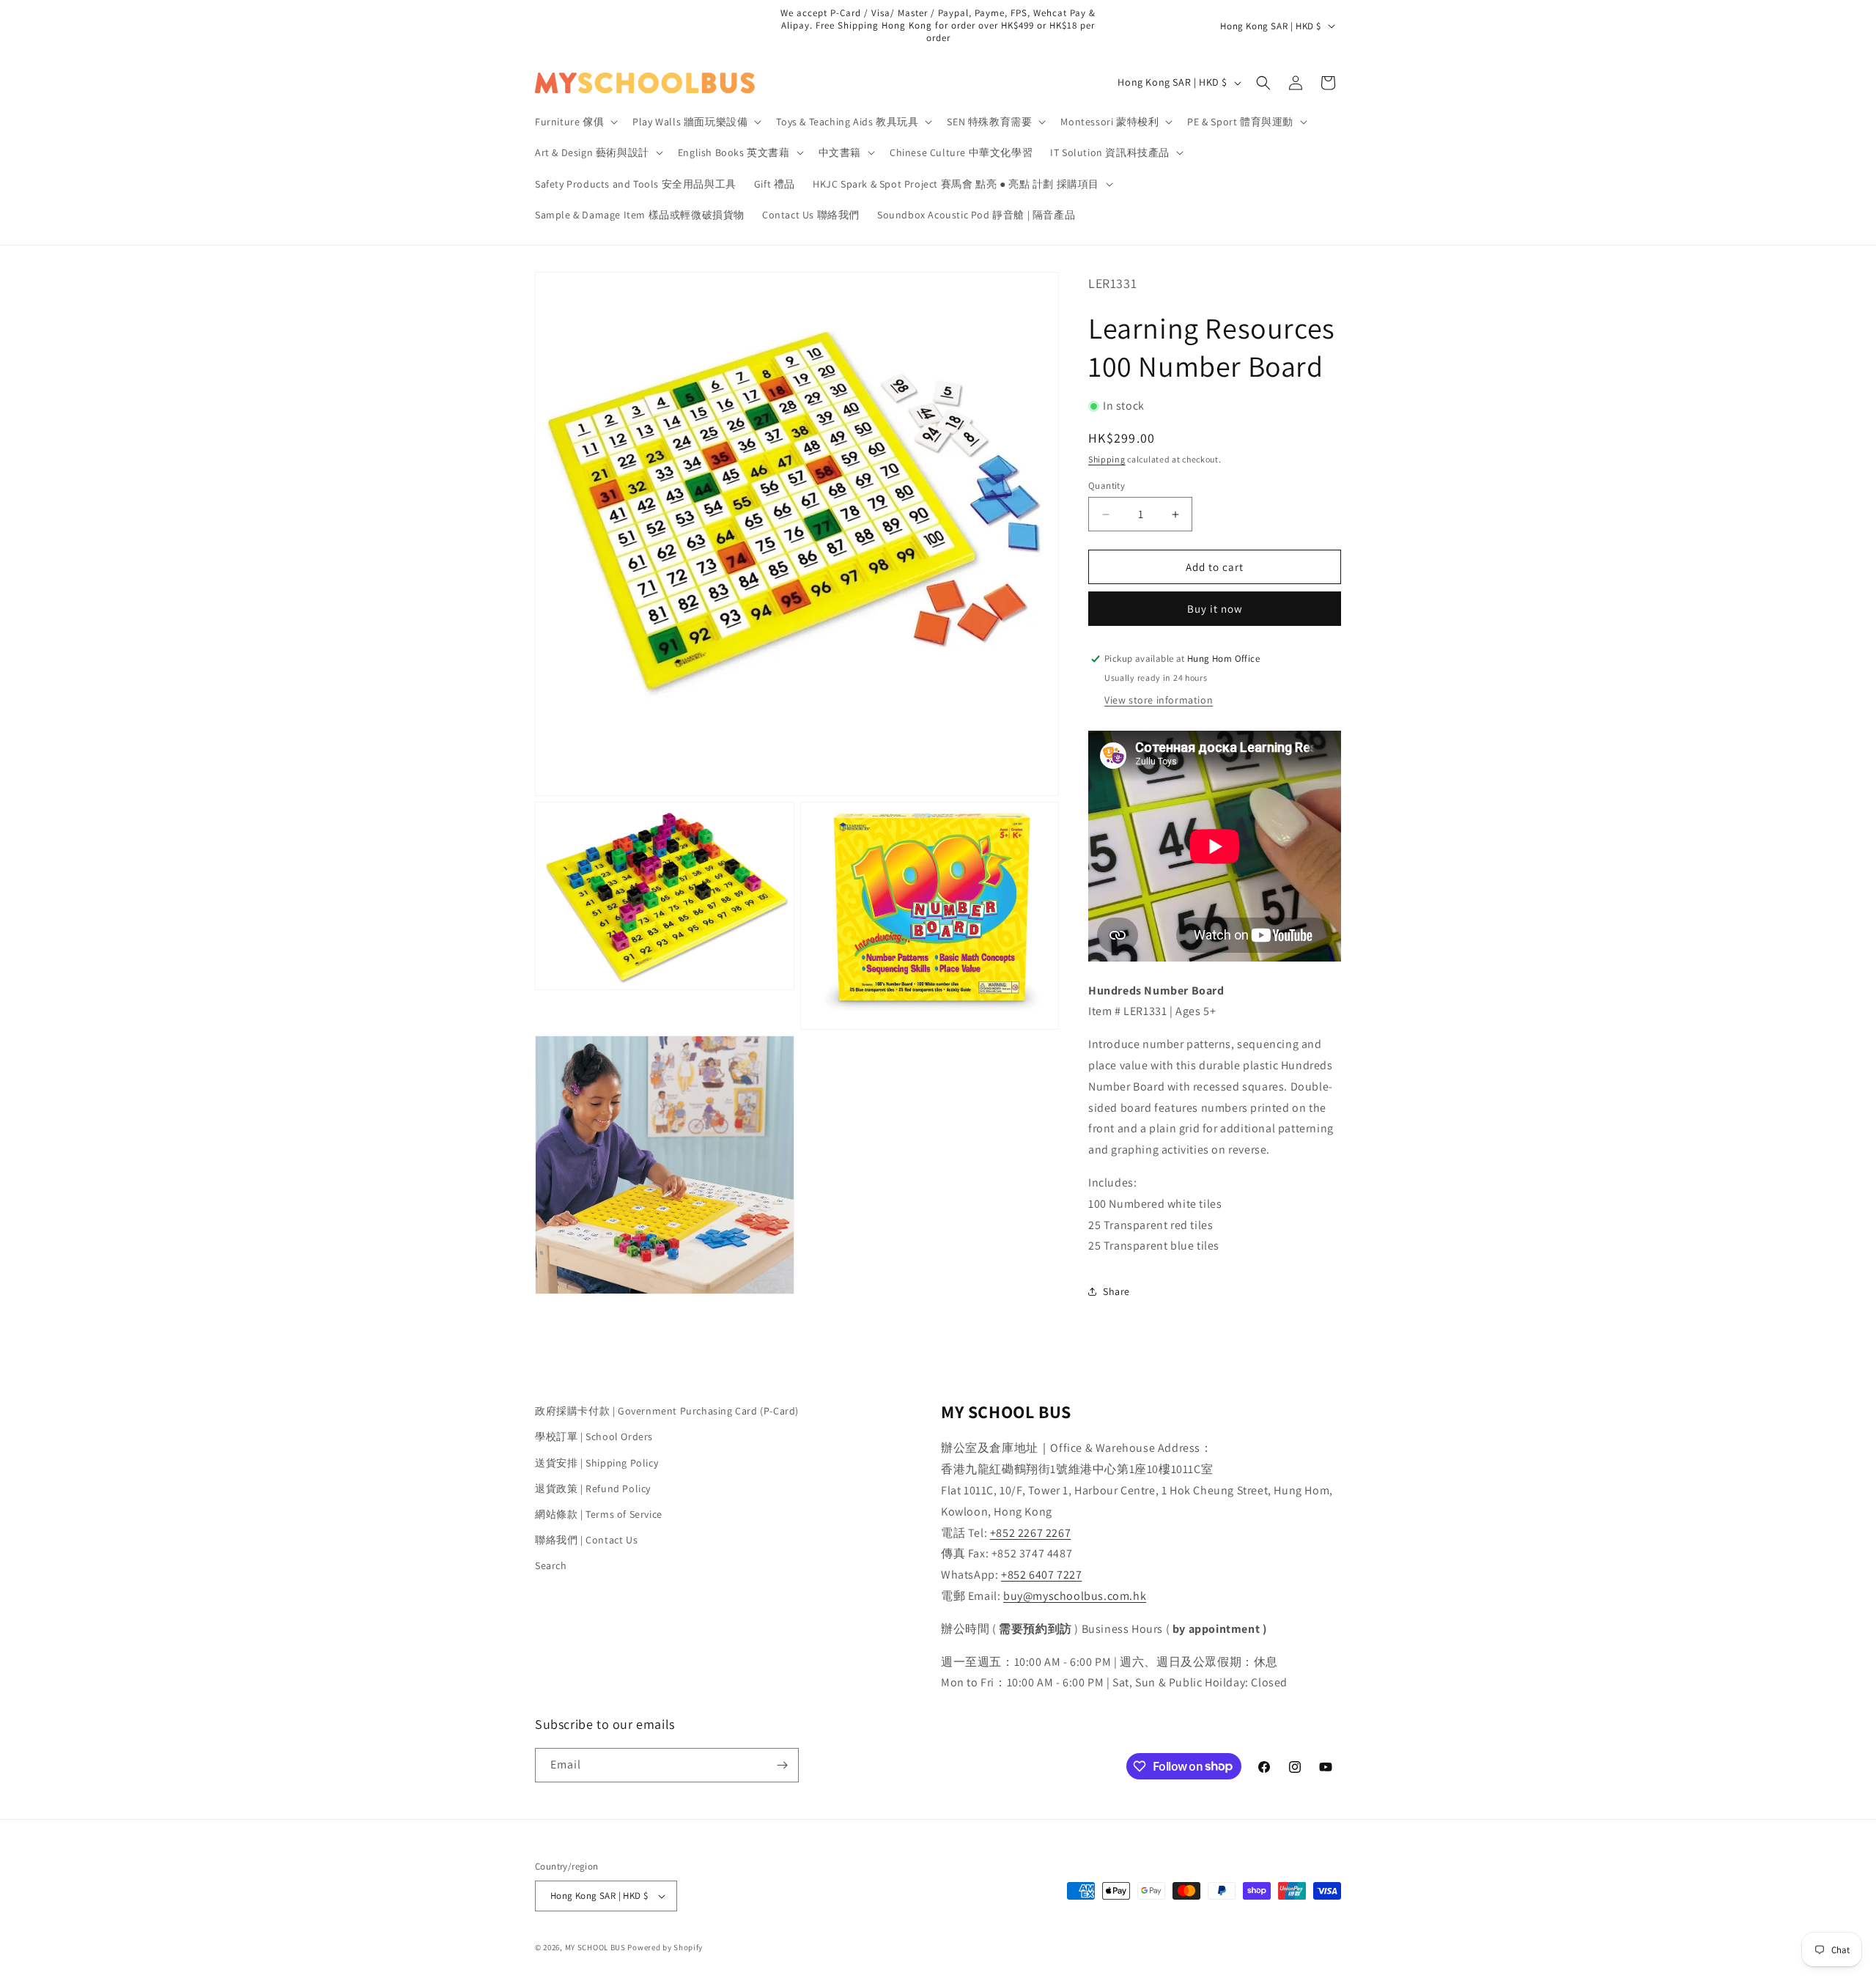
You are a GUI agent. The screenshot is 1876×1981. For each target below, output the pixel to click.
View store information (1159, 700)
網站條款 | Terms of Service (599, 1514)
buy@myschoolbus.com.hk (1075, 1596)
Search (551, 1565)
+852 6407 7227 (1041, 1575)
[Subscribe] (782, 1765)
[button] (575, 122)
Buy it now (1215, 609)
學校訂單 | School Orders (594, 1436)
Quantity (1107, 486)
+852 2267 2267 (1030, 1533)
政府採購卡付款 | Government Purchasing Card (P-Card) (667, 1411)
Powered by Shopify (665, 1947)
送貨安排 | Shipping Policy (597, 1463)
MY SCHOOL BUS (595, 1947)
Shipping (1107, 459)
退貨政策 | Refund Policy (593, 1488)
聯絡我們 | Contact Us (586, 1540)
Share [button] (1116, 1291)
